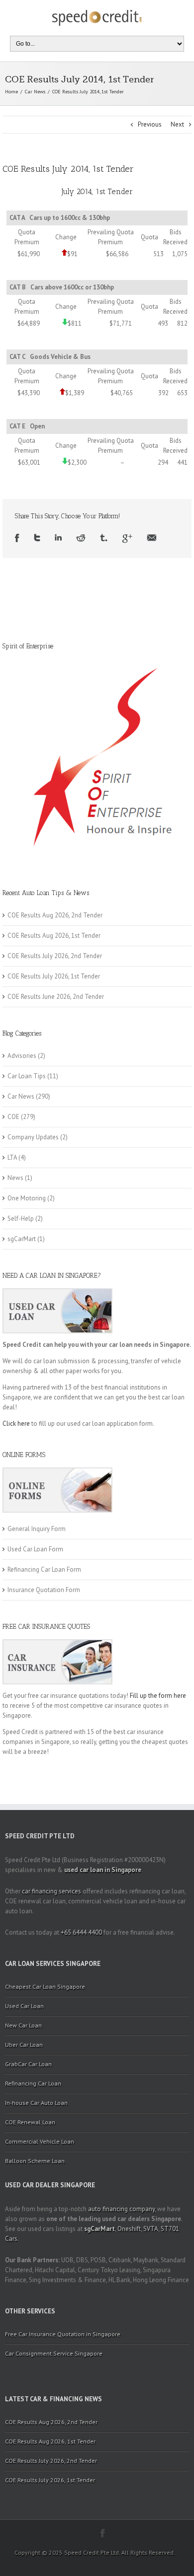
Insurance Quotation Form (44, 1590)
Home (11, 92)
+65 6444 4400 (81, 1932)
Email (152, 538)
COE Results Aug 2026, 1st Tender (54, 936)
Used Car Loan (24, 2006)
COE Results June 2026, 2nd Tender (56, 997)
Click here (16, 1424)
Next (177, 124)
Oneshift (129, 2229)
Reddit (81, 538)
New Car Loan (23, 2025)
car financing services (51, 1891)
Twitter (37, 538)
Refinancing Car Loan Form (44, 1569)
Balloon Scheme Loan (35, 2161)
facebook (103, 2533)
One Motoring (27, 1198)
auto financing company (121, 2209)
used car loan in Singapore (103, 1870)
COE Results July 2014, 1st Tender (68, 169)
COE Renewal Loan (30, 2122)
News (15, 1178)
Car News (35, 92)
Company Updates (33, 1137)
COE (13, 1117)
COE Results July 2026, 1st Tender (54, 976)
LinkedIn (58, 538)
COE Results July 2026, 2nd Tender (55, 956)
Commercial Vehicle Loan (40, 2141)
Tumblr (104, 538)
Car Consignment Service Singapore (54, 2353)
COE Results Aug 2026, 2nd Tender (55, 915)
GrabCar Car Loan (28, 2064)
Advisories (22, 1056)
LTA (12, 1157)
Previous (150, 124)
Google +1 (127, 538)
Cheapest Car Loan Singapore (45, 1986)
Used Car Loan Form (35, 1549)
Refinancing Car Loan (33, 2083)
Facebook (17, 538)
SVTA (151, 2229)
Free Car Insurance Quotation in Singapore (63, 2334)
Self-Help (21, 1218)
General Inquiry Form (37, 1529)
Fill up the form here (158, 1696)
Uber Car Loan (24, 2045)
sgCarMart (22, 1239)
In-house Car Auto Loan (36, 2103)
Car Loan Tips (27, 1076)
